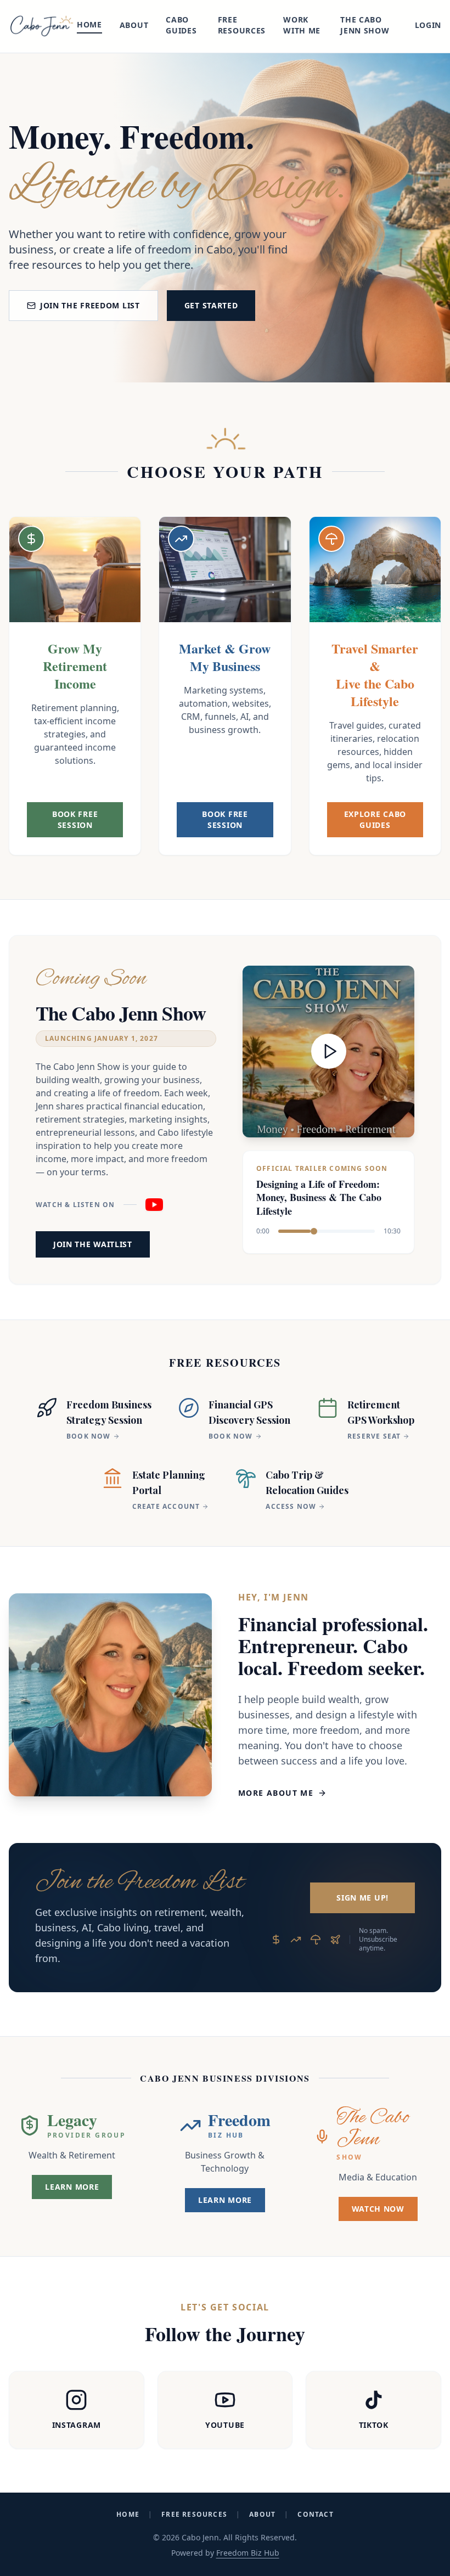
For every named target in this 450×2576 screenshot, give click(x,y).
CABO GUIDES (181, 25)
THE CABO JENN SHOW (365, 25)
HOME (89, 24)
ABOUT (134, 25)
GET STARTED (211, 305)
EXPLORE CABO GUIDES (375, 819)
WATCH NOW (378, 2209)
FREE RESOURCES (242, 25)
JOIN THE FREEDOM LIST (90, 305)
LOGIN (428, 25)
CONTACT (315, 2515)
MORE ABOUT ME (276, 1793)
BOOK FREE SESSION (75, 819)
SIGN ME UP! (362, 1898)
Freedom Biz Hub (248, 2553)
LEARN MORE (72, 2187)
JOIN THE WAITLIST (93, 1244)
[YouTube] (154, 1205)
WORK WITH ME (302, 25)
